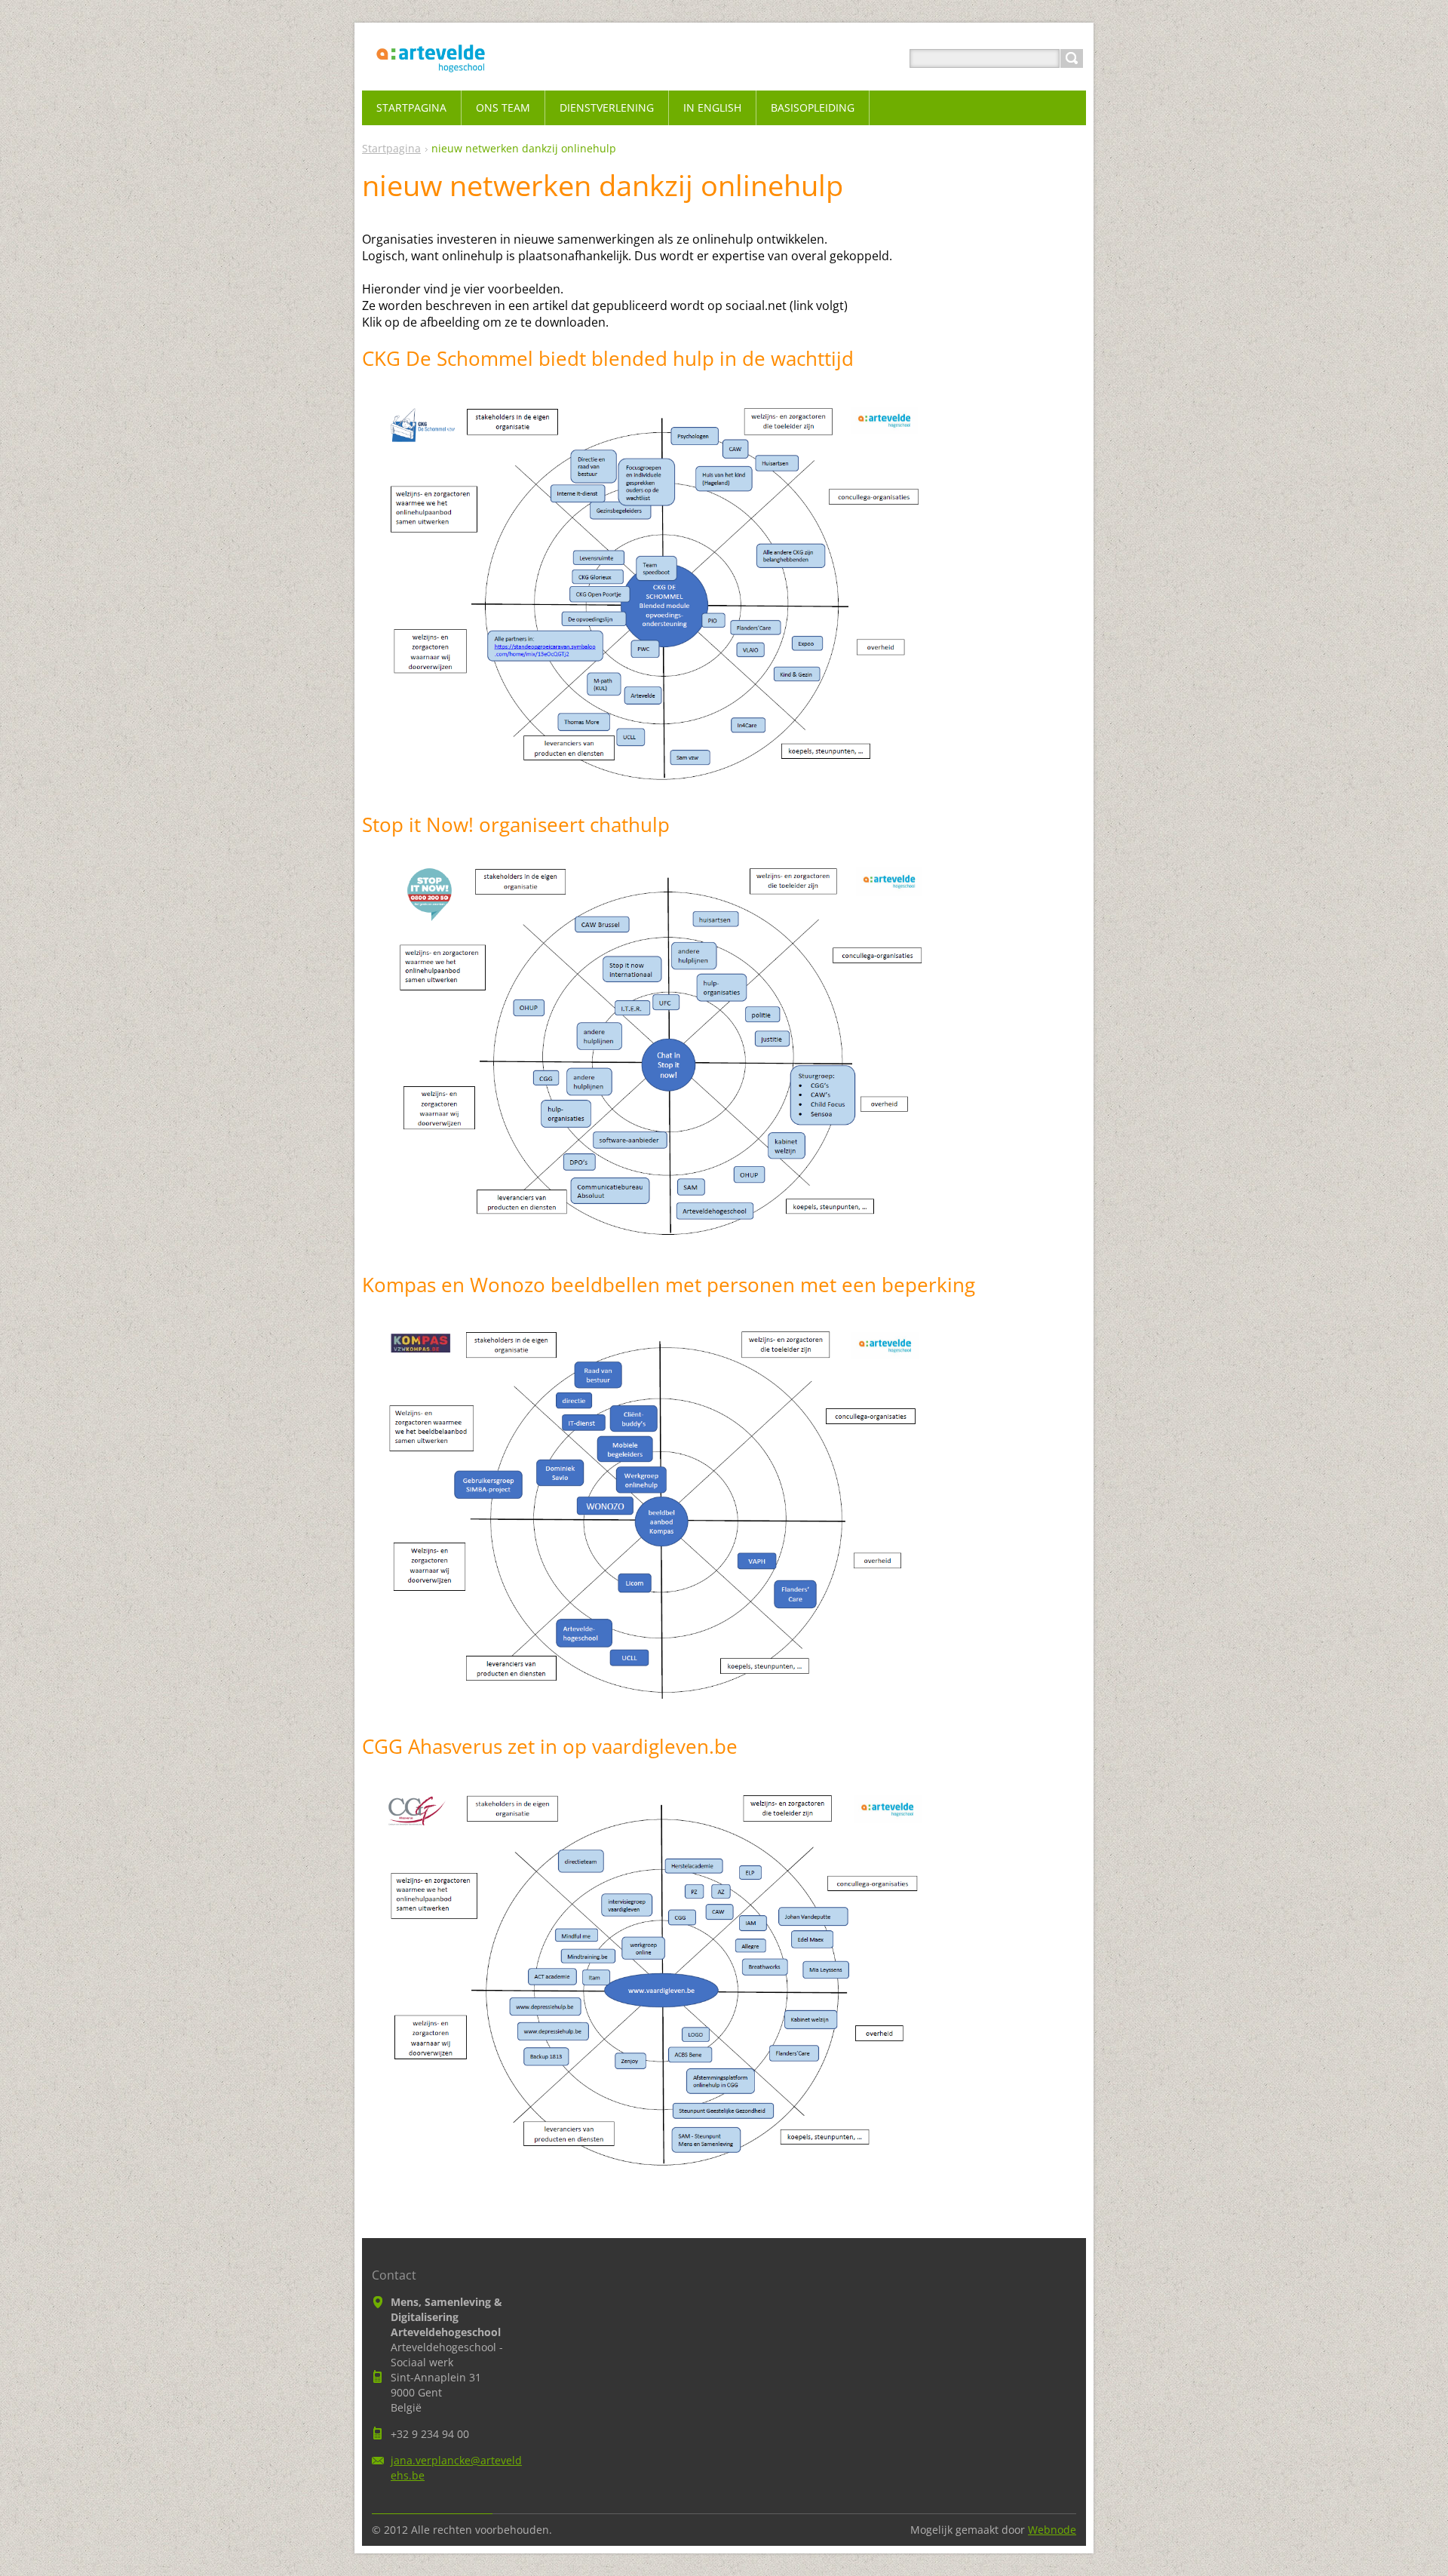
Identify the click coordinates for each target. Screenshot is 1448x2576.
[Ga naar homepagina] (431, 77)
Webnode (1052, 2530)
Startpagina (391, 148)
